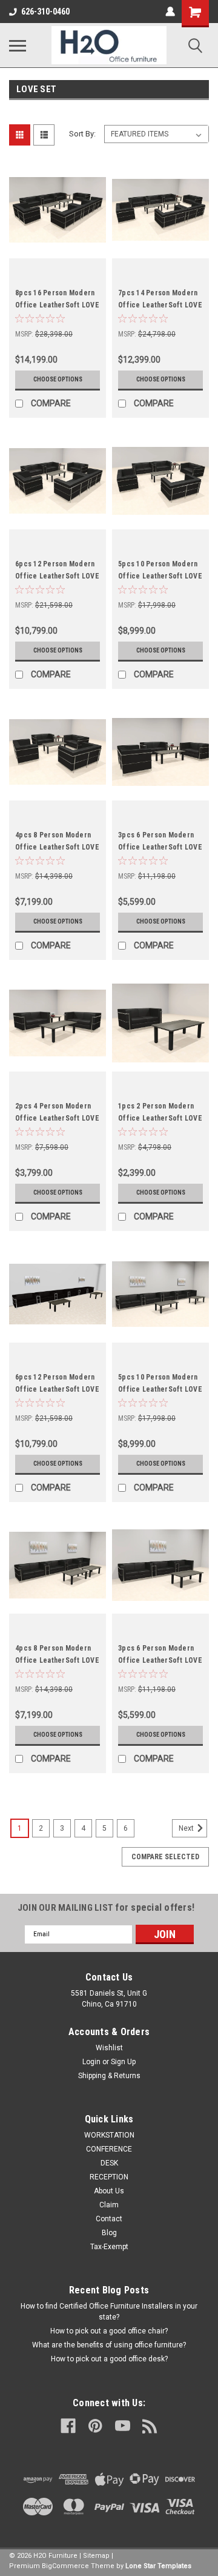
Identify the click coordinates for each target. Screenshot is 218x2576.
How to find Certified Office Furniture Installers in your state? (109, 2312)
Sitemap (96, 2556)
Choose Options (58, 379)
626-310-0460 (45, 12)
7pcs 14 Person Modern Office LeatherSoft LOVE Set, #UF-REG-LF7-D (160, 305)
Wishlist (109, 2048)
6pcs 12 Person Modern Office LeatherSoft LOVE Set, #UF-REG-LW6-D (57, 1389)
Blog (109, 2233)
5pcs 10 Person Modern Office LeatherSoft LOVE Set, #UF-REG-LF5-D (160, 576)
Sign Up (123, 2062)
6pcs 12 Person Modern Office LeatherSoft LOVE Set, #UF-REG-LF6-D (57, 576)
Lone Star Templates (158, 2566)
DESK (109, 2163)
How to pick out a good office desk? (109, 2359)
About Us (109, 2191)
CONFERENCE (109, 2149)
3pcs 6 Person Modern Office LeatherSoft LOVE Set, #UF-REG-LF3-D (160, 847)
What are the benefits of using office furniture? (109, 2345)
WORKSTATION (109, 2135)
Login (91, 2062)
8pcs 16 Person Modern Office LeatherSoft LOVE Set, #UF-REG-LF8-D (57, 305)
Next (187, 1828)
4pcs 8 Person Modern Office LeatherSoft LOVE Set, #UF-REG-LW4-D (57, 1660)
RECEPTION (109, 2177)
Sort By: (82, 134)
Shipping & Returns (109, 2076)
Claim (109, 2205)
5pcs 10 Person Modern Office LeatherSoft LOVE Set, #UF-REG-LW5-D (160, 1389)
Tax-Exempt (109, 2247)
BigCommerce (65, 2566)
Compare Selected (165, 1857)
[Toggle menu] (18, 45)
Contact (109, 2219)
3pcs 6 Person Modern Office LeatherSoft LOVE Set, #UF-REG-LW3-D (160, 1660)
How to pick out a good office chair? (109, 2331)
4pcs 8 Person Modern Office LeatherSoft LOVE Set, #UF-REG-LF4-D (57, 847)
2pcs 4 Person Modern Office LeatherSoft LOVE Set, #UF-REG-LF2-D (57, 1118)
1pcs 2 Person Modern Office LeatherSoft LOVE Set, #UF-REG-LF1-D (160, 1118)
